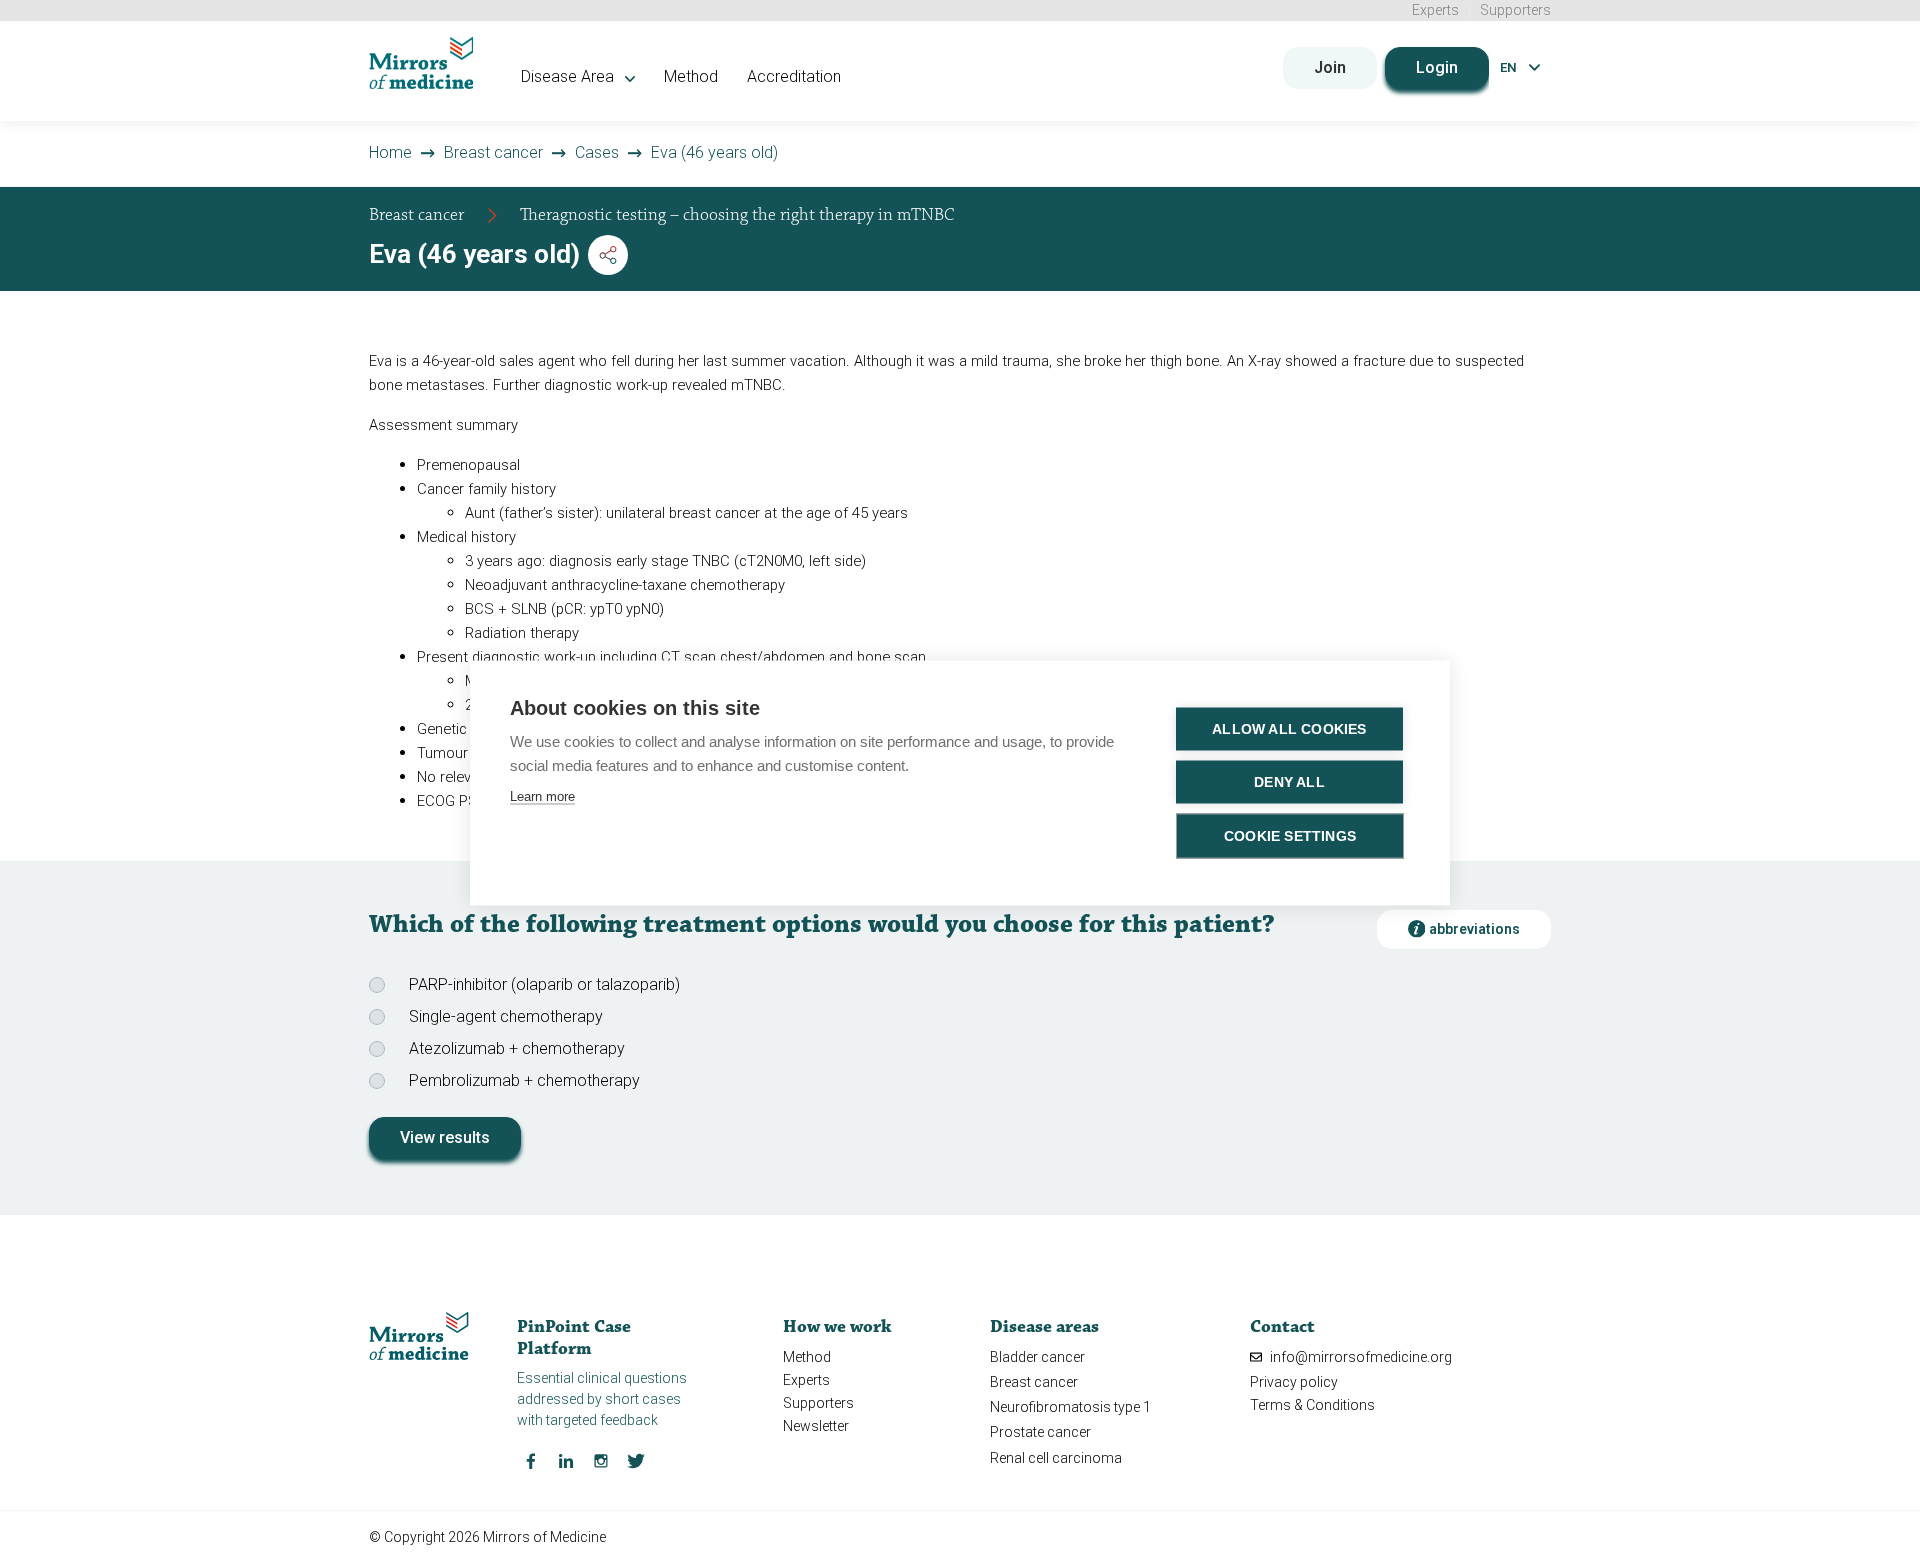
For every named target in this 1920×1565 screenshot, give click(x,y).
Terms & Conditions (1312, 1405)
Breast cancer (493, 152)
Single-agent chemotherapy (506, 1016)
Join (1330, 67)
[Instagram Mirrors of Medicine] (601, 1460)
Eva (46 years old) (714, 152)
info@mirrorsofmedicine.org (1359, 1357)
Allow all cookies (1289, 728)
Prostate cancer (1040, 1432)
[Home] (421, 63)
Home (390, 152)
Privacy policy (1294, 1382)
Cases (597, 152)
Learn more (542, 795)
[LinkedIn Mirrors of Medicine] (566, 1460)
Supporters (1515, 10)
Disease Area (569, 76)
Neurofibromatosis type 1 (1070, 1407)
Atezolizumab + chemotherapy (517, 1048)
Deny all (1289, 781)
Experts (1435, 10)
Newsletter (816, 1426)
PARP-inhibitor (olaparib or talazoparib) (544, 984)
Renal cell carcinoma (1056, 1458)
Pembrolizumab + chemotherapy (524, 1080)
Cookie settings (1290, 835)
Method (691, 76)
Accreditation (794, 76)
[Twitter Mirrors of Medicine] (636, 1460)
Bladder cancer (1037, 1357)
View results (445, 1137)
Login (1437, 67)
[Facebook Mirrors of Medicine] (531, 1460)
